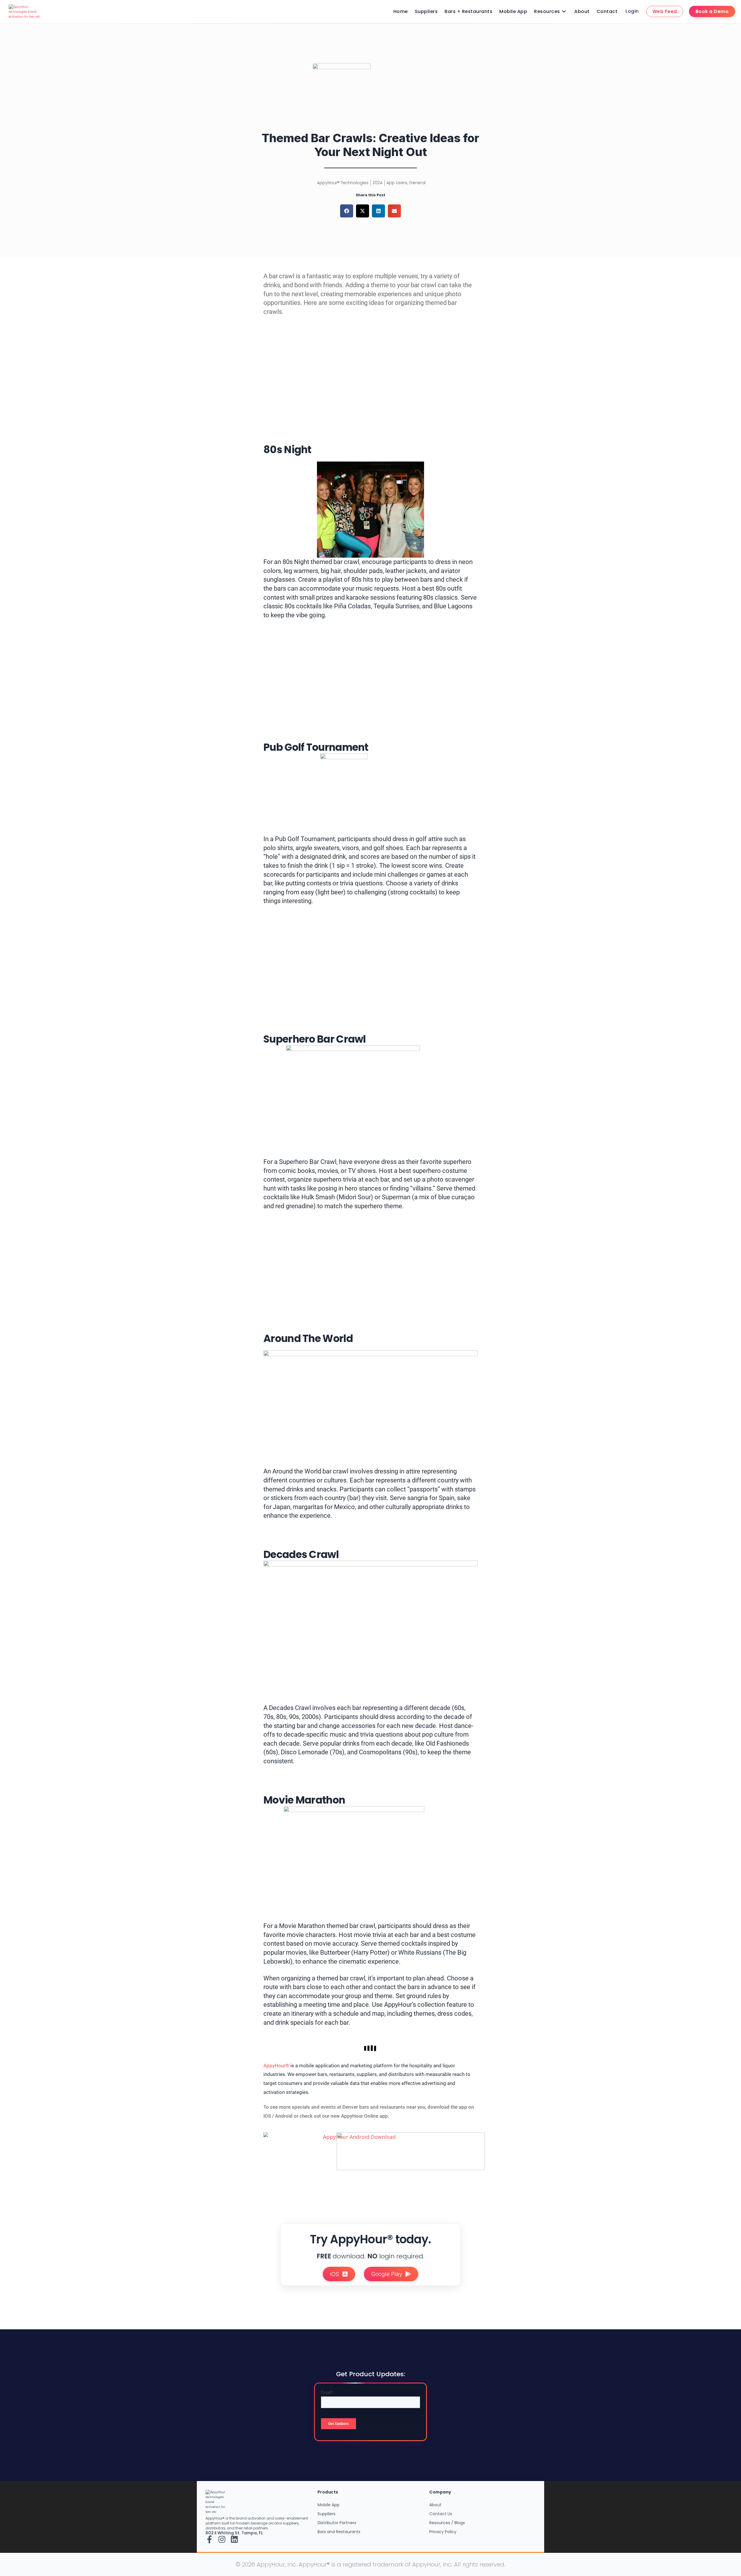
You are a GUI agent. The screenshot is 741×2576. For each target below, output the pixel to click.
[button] (347, 211)
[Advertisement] (370, 371)
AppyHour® (276, 2066)
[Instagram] (222, 2539)
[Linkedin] (234, 2539)
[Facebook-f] (209, 2539)
